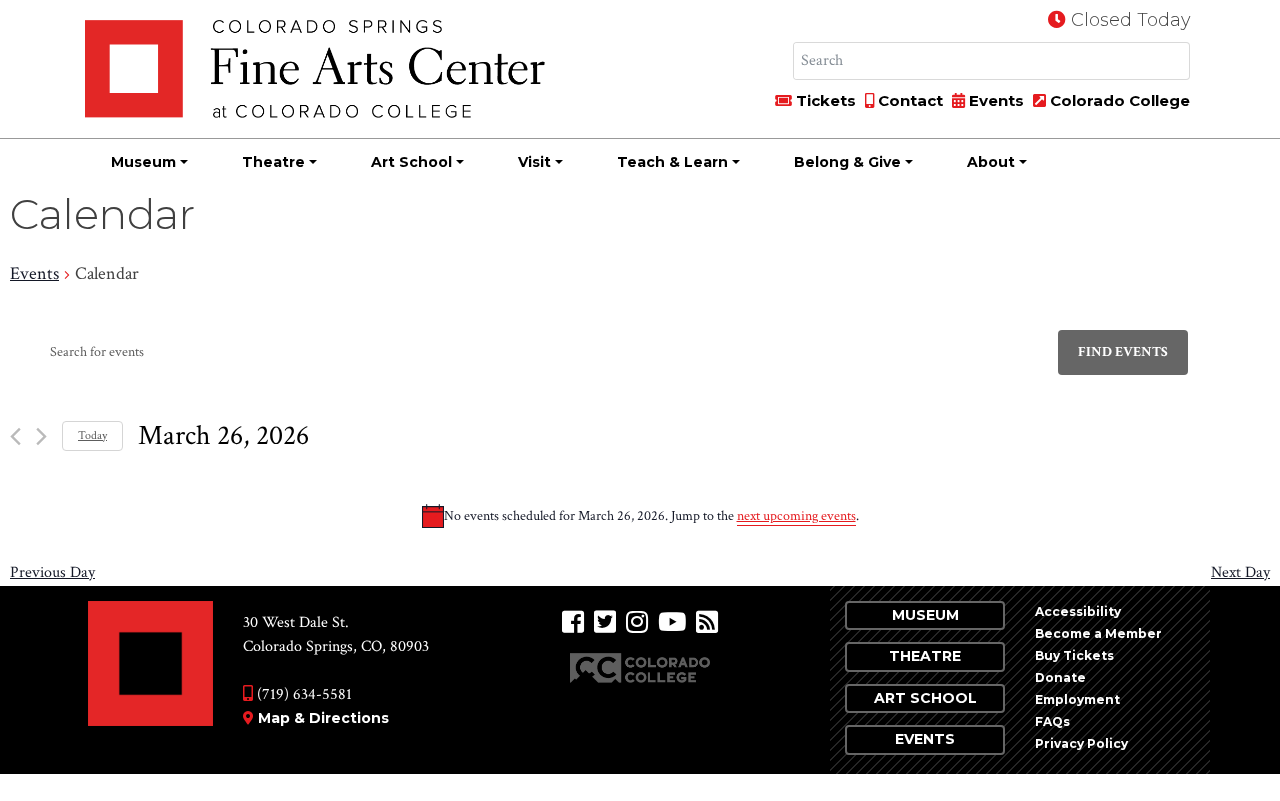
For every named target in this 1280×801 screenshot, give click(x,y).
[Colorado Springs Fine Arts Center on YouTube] (672, 622)
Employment (1077, 699)
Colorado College (1118, 100)
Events (994, 100)
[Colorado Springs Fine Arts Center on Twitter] (605, 622)
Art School (411, 162)
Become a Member (1098, 633)
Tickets (824, 100)
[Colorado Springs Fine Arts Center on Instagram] (637, 622)
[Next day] (41, 436)
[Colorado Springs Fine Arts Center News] (707, 622)
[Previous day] (15, 436)
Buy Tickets (1074, 655)
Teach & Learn (672, 162)
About (991, 162)
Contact (908, 100)
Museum (143, 162)
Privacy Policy (1081, 743)
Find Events (1123, 352)
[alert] (640, 516)
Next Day (1240, 572)
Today (92, 435)
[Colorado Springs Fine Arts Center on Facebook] (573, 622)
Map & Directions (323, 718)
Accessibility (1078, 611)
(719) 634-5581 (302, 694)
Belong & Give (847, 162)
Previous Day (52, 572)
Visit (534, 162)
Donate (1060, 677)
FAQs (1052, 721)
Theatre (273, 162)
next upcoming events (796, 516)
